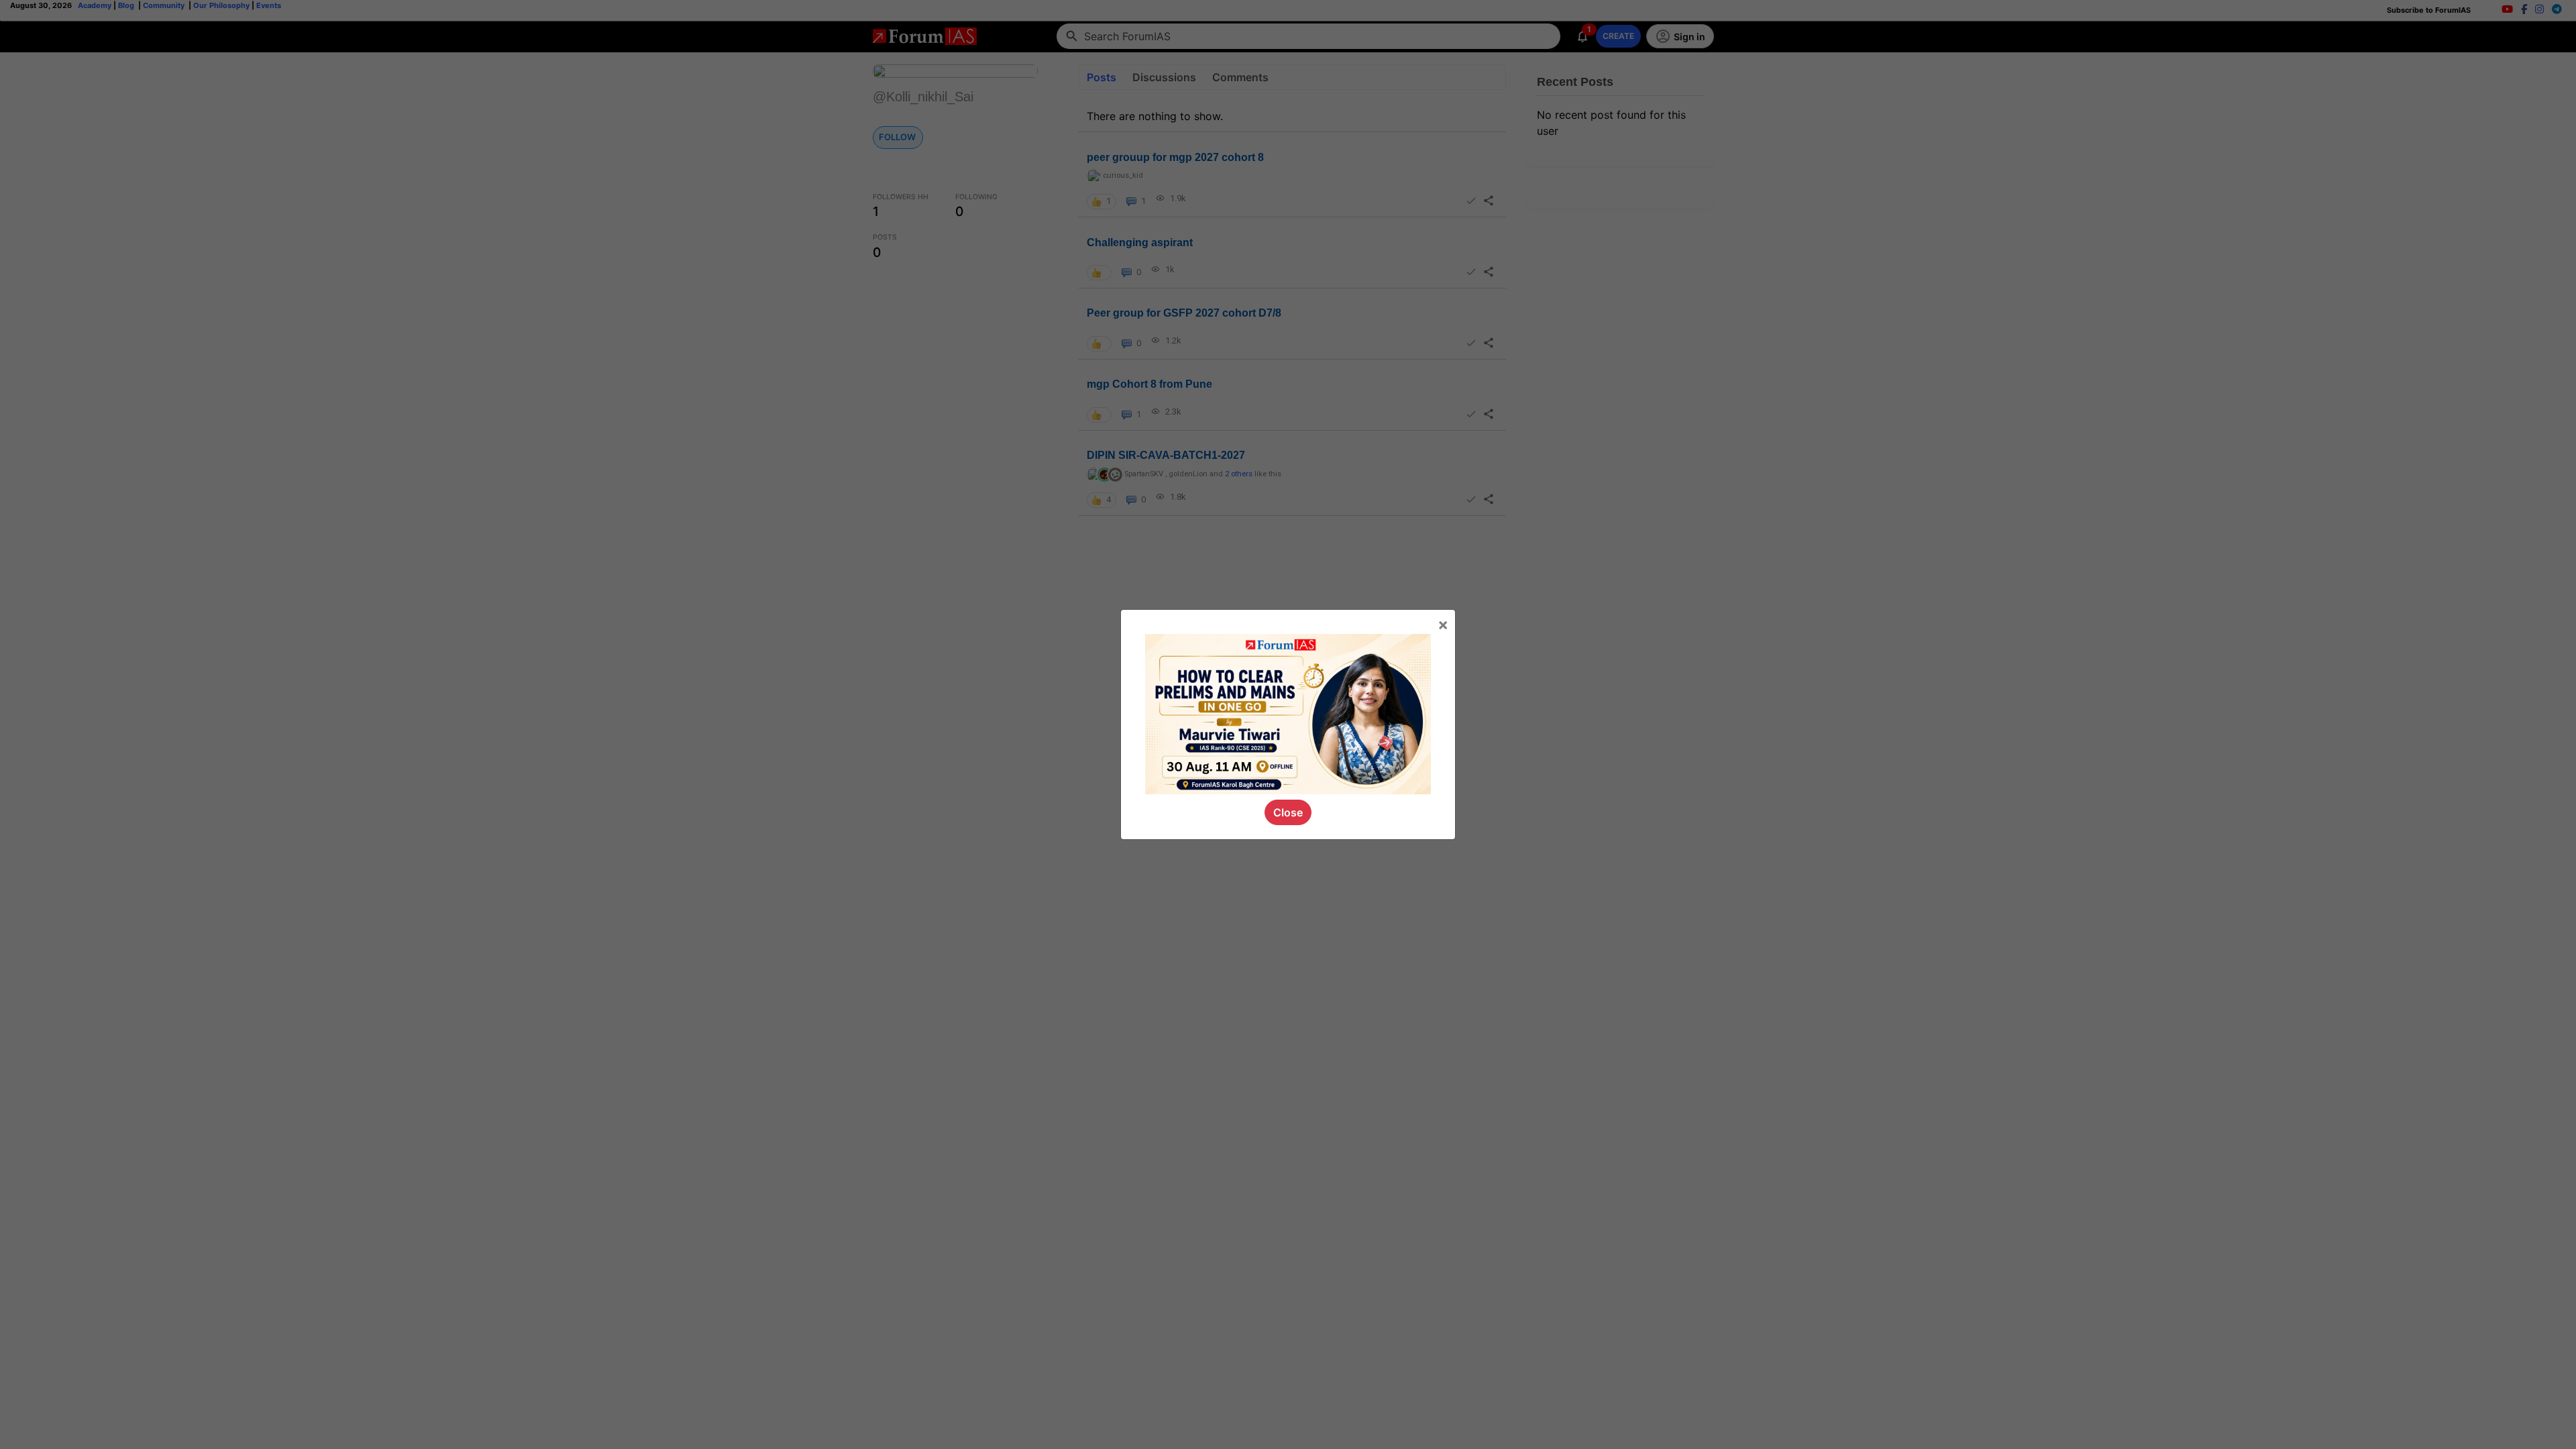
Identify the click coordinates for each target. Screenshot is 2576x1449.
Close (1288, 812)
